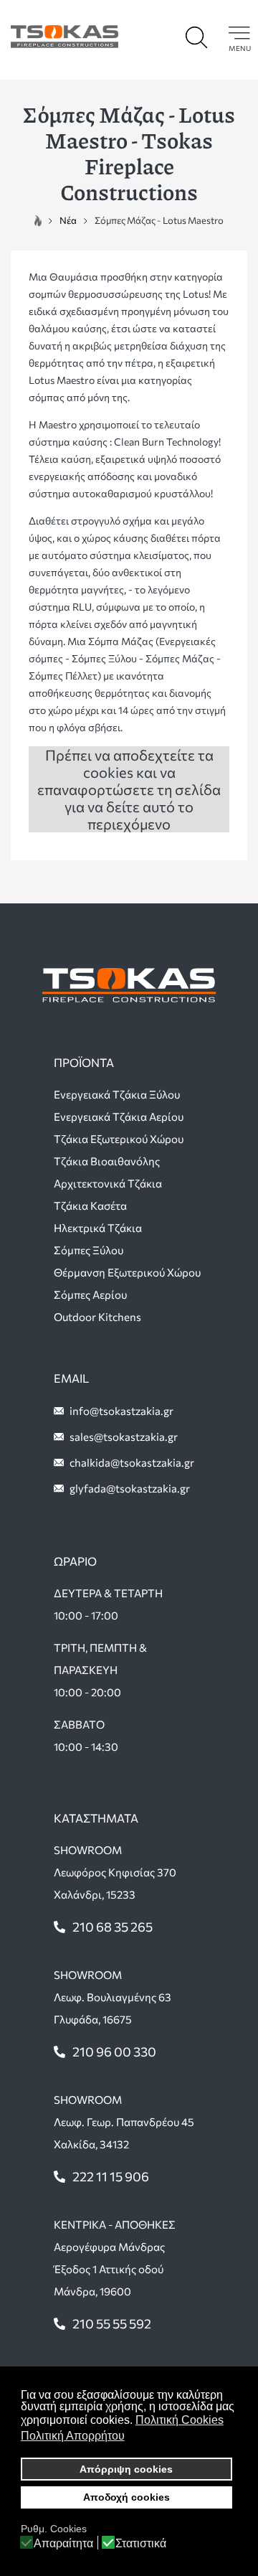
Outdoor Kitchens (97, 1317)
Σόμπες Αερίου (90, 1294)
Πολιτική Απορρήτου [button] (73, 2436)
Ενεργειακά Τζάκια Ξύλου (117, 1094)
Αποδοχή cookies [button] (126, 2497)
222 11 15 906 (111, 2176)
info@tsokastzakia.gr (121, 1411)
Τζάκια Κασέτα (90, 1205)
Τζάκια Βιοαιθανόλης (107, 1161)
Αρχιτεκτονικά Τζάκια (108, 1183)
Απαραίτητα (63, 2544)
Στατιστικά (141, 2544)
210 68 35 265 (113, 1927)
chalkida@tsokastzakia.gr (132, 1462)
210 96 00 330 (114, 2051)
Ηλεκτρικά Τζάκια (98, 1228)
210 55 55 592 (112, 2323)
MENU (240, 48)
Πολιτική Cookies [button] (180, 2420)
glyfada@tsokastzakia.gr (130, 1488)
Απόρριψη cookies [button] (126, 2469)
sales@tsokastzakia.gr (124, 1437)
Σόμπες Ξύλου (89, 1250)
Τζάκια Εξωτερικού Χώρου (119, 1139)
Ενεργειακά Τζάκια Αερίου (119, 1117)
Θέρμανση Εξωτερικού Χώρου (127, 1272)
